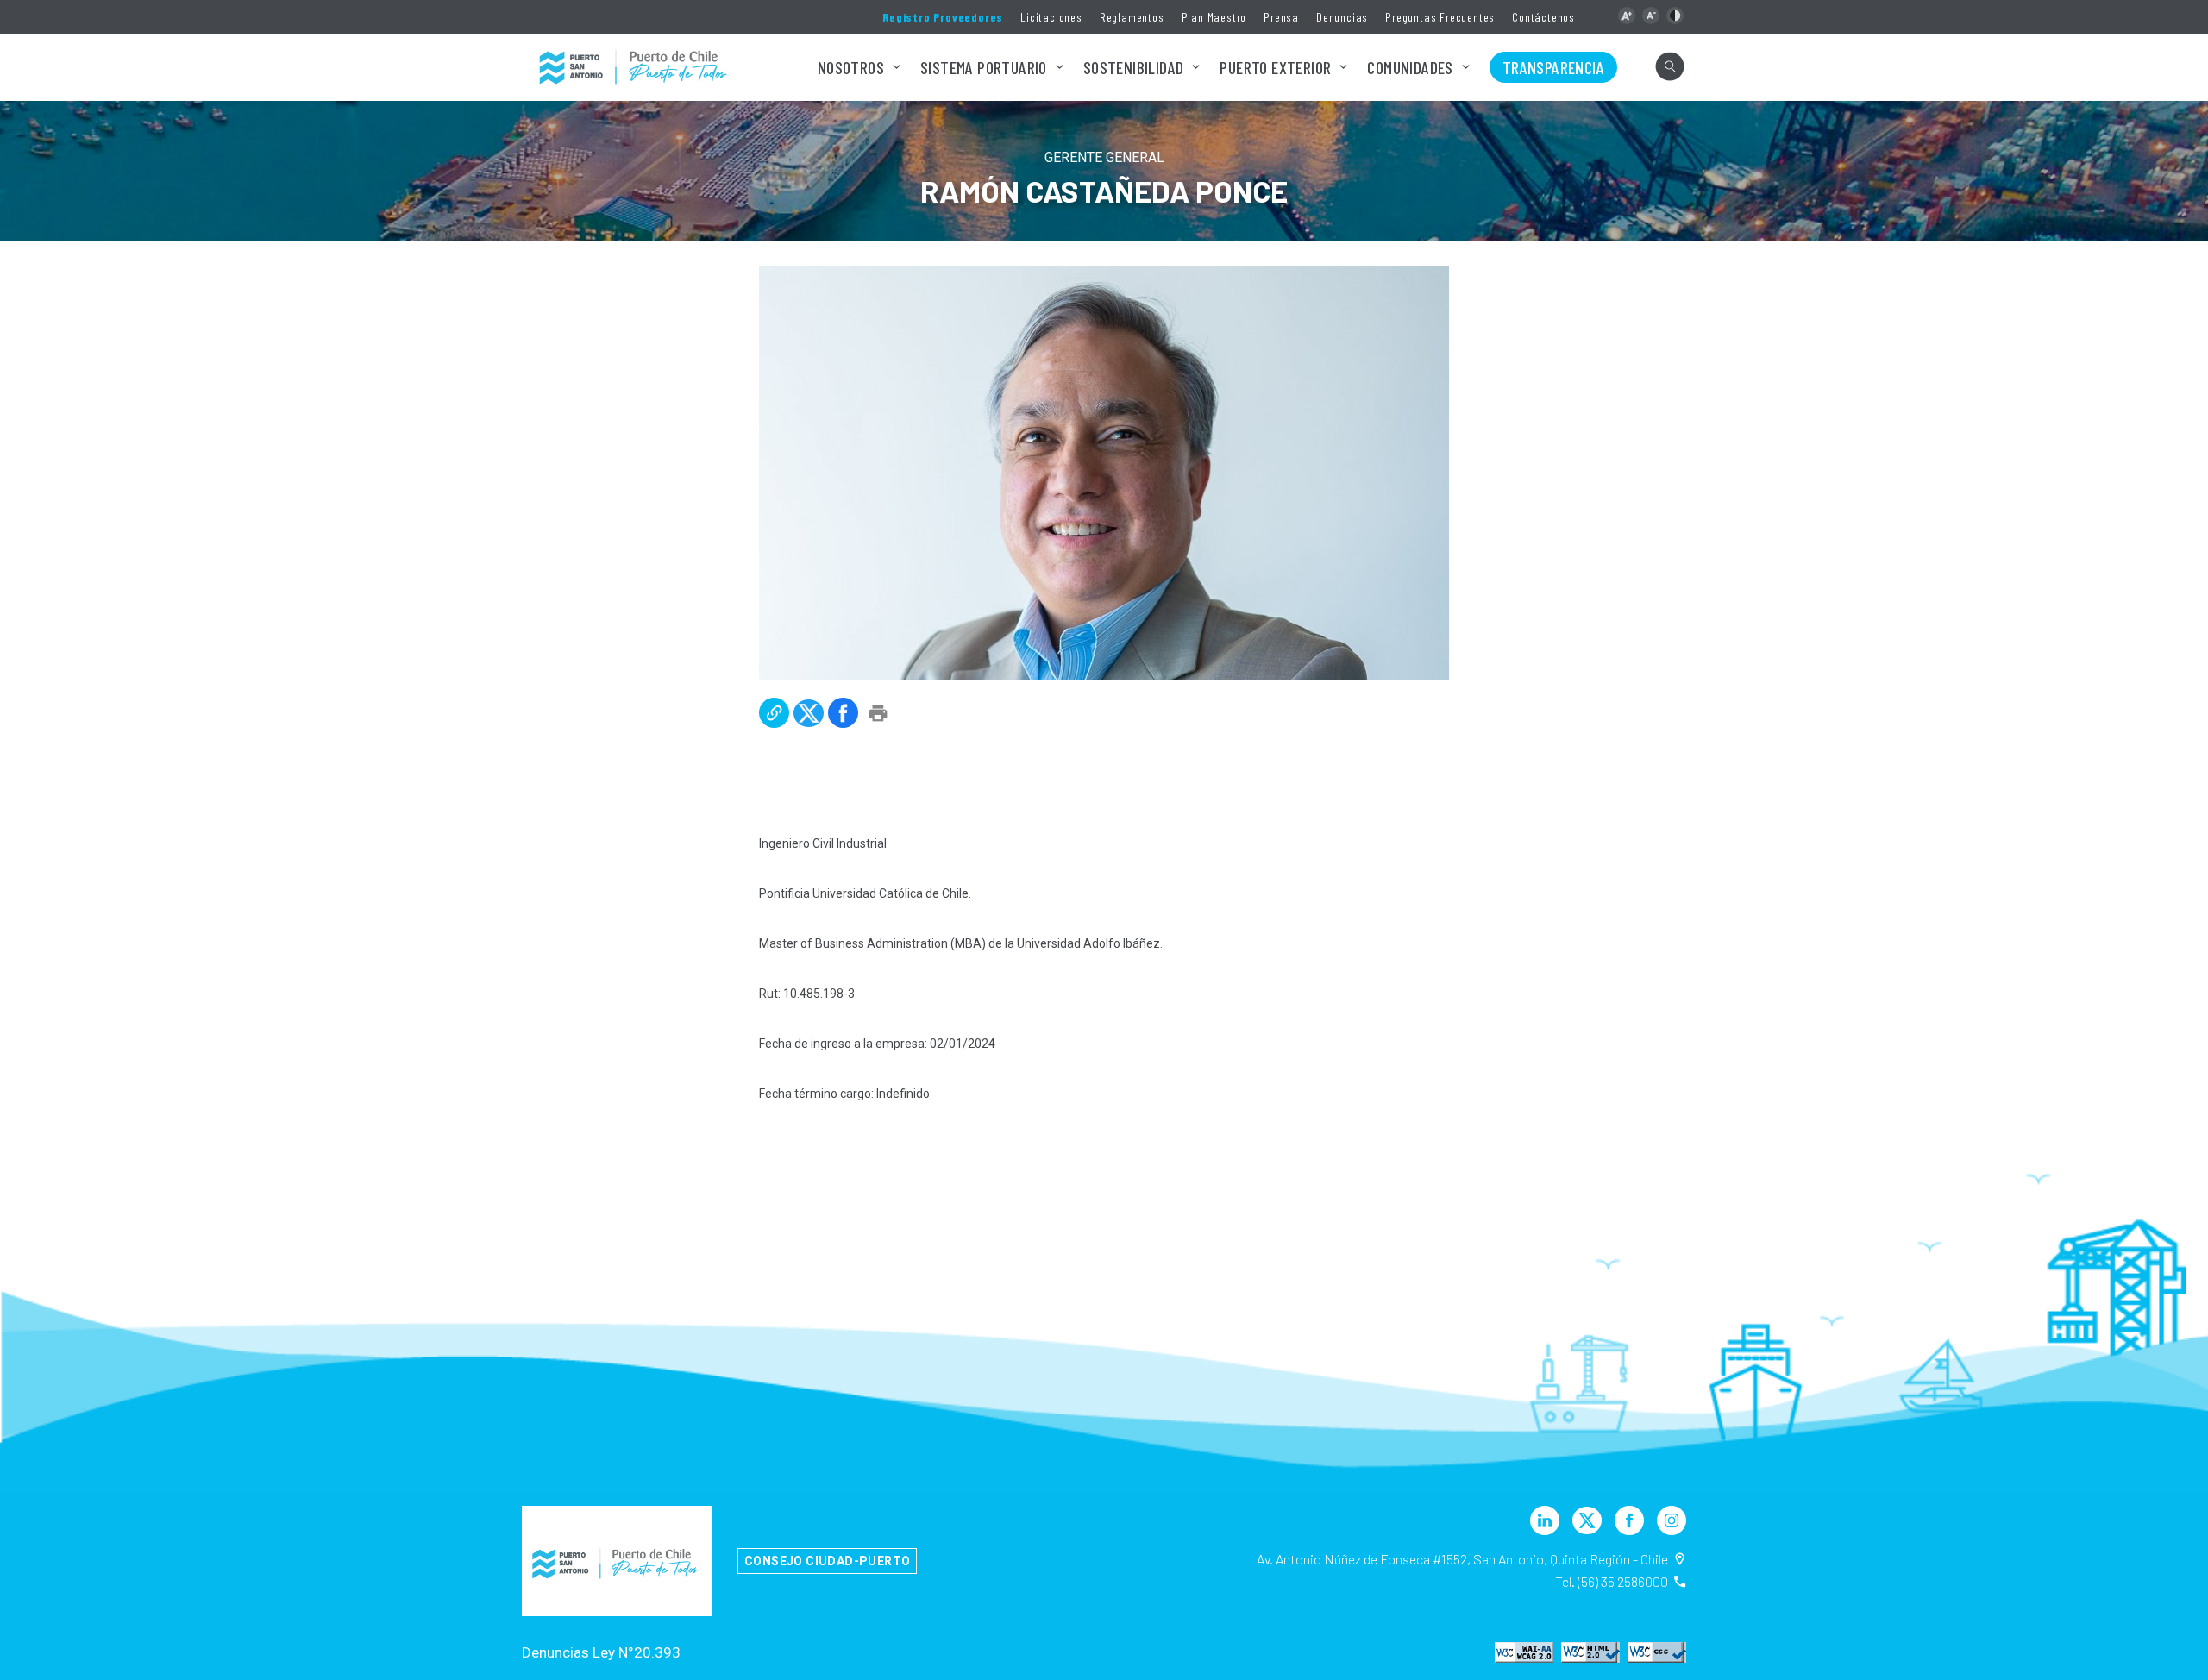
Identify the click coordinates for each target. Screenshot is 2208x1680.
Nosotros (851, 67)
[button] (1627, 16)
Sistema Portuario (984, 67)
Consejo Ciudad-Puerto (827, 1561)
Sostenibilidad (1134, 67)
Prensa (1281, 17)
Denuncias (1342, 17)
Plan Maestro (1214, 17)
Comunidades (1410, 67)
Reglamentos (1132, 17)
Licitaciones (1051, 17)
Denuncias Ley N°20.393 (601, 1652)
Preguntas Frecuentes (1440, 17)
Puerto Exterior (1275, 67)
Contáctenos (1543, 17)
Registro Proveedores (943, 17)
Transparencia (1553, 67)
